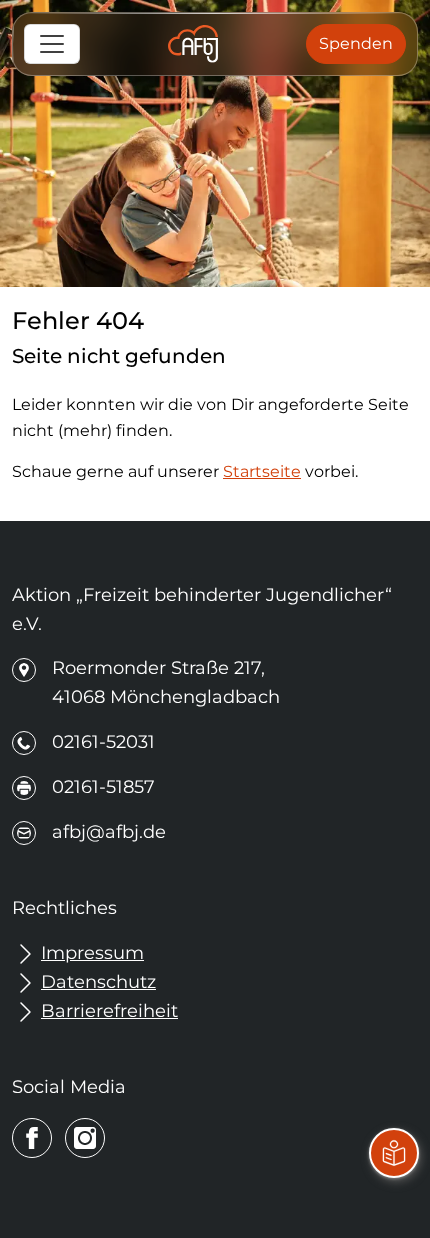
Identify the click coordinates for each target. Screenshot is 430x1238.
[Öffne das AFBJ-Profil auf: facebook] (32, 1138)
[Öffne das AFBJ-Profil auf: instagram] (85, 1138)
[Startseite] (193, 44)
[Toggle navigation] (52, 44)
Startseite (262, 471)
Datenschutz (98, 982)
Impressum (92, 953)
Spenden (356, 43)
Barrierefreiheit (109, 1011)
